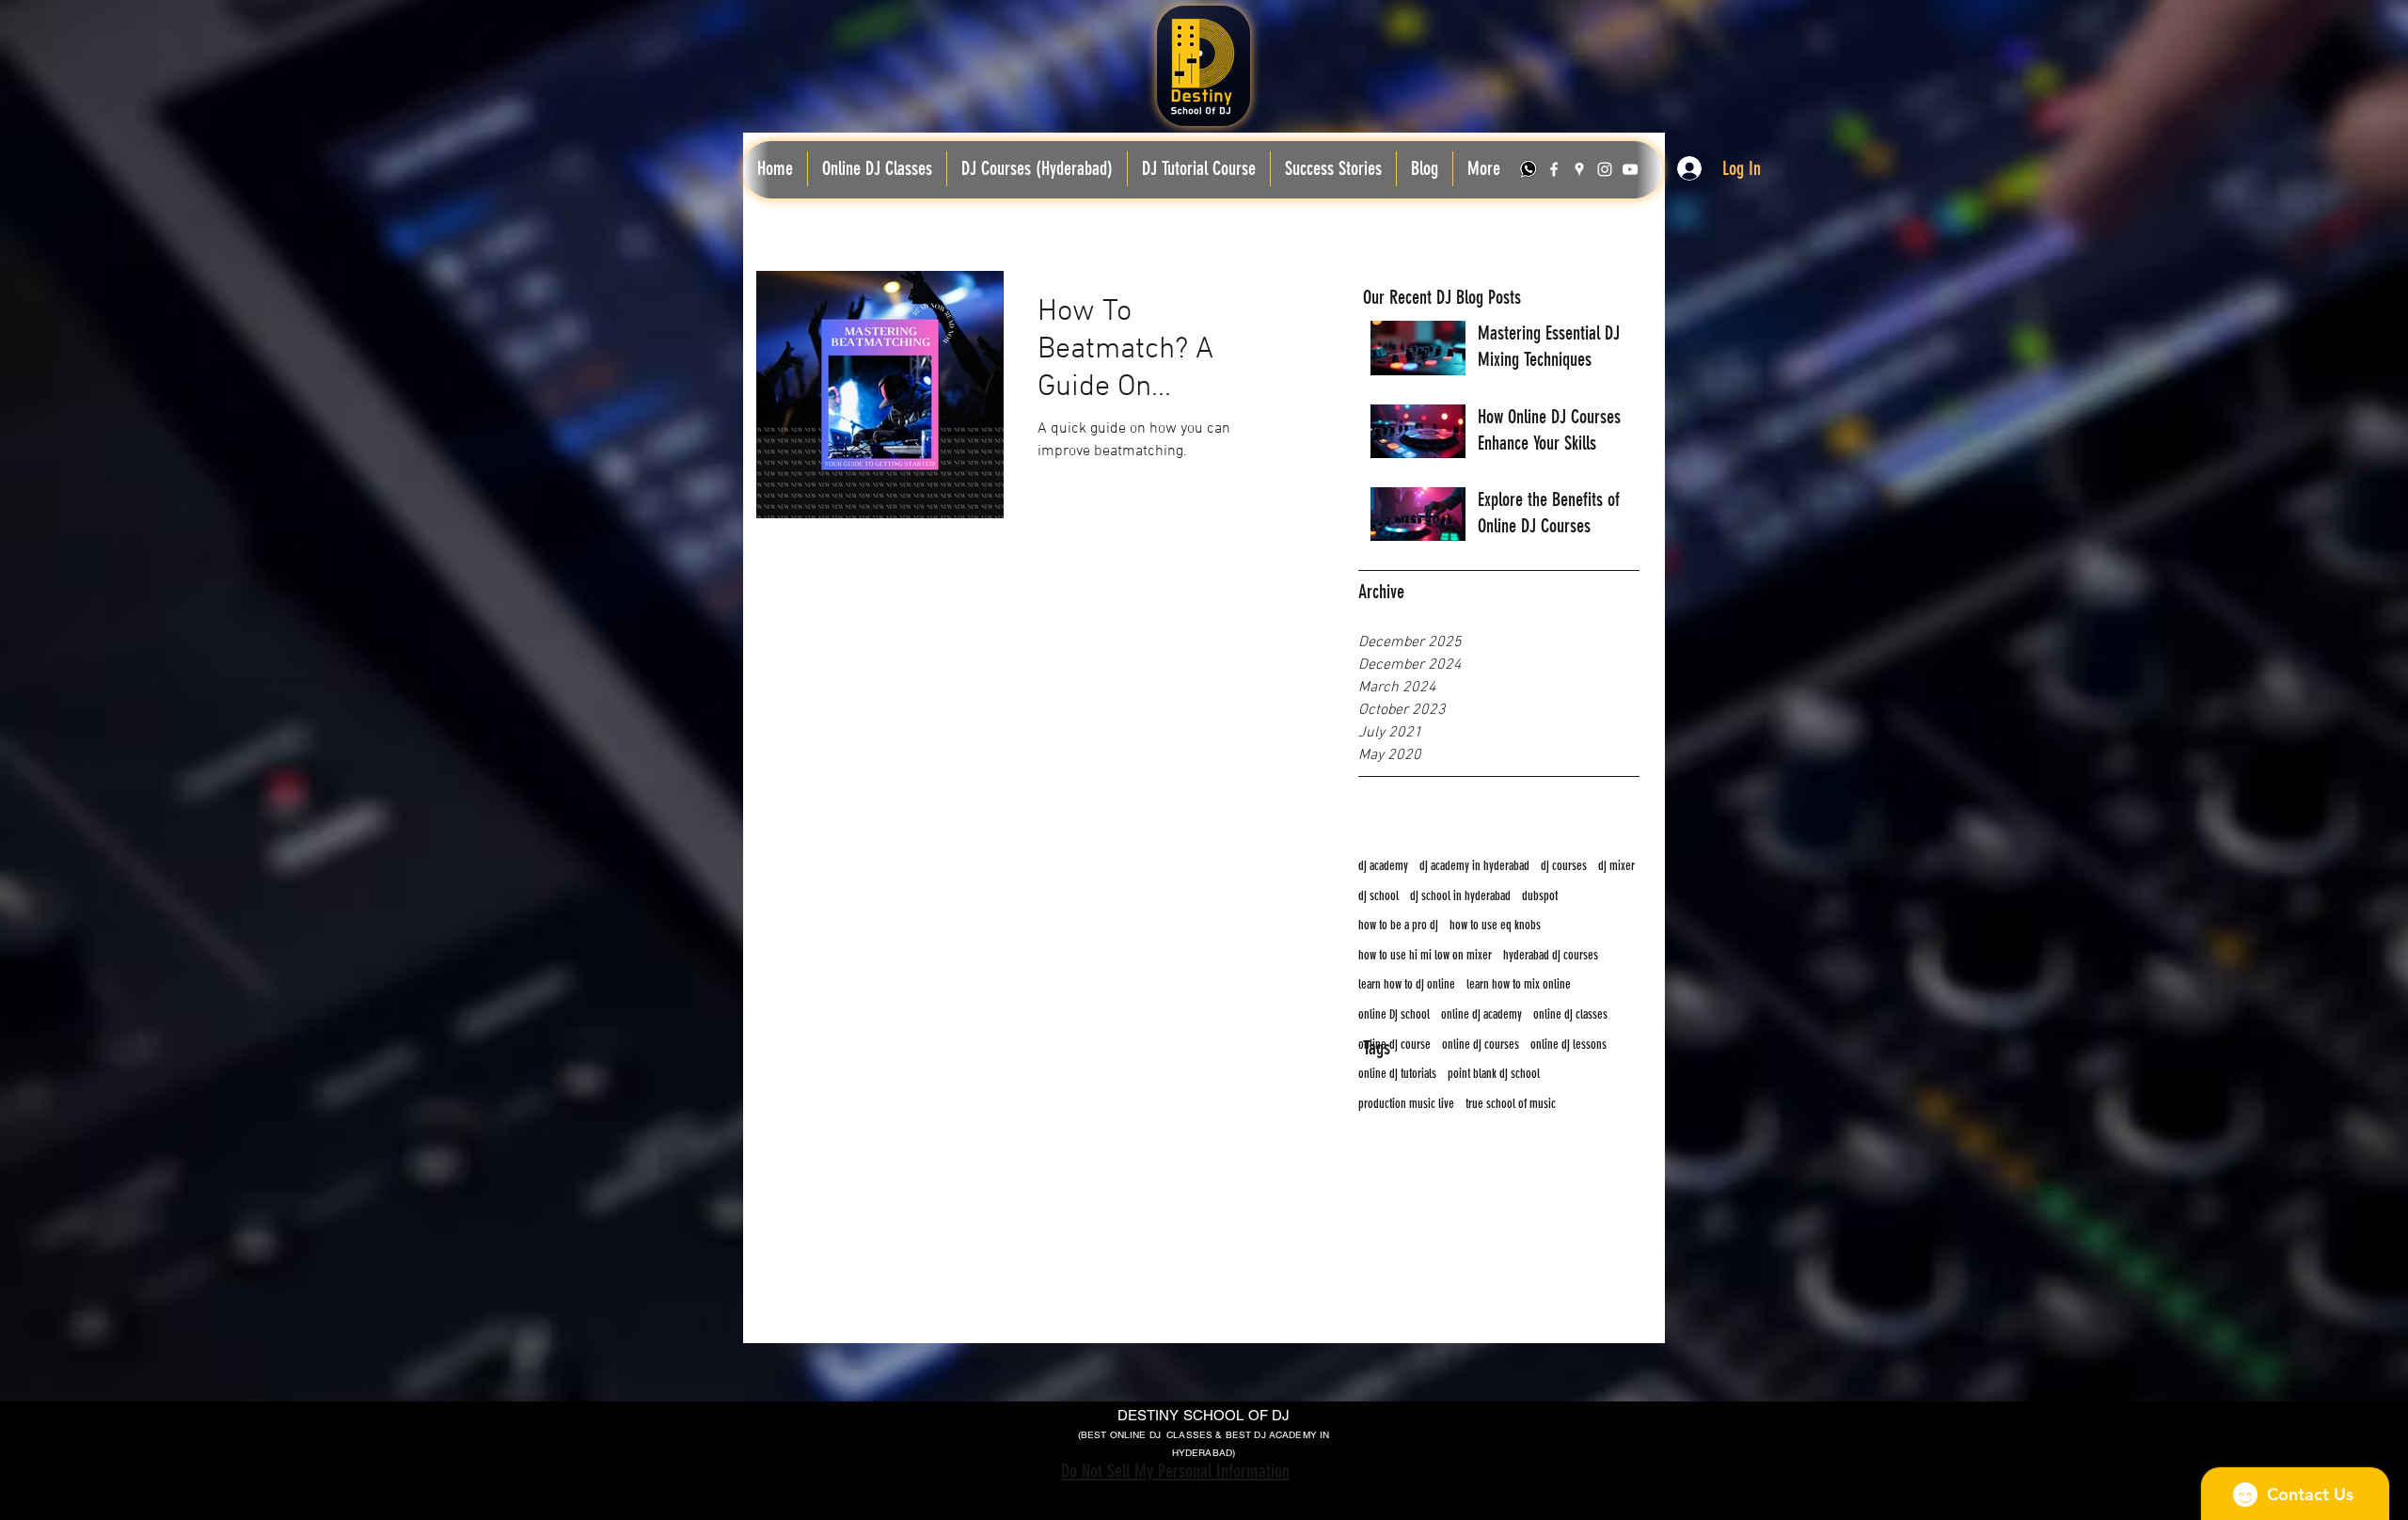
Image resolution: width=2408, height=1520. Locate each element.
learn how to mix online (1519, 984)
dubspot (1540, 896)
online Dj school (1394, 1014)
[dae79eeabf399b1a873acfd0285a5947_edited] (1529, 169)
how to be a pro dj (1398, 925)
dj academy (1383, 866)
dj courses (1564, 866)
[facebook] (1554, 169)
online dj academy (1481, 1014)
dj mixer (1616, 866)
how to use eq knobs (1495, 925)
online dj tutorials (1397, 1074)
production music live (1406, 1104)
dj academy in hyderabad (1474, 866)
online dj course (1394, 1045)
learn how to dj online (1407, 984)
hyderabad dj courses (1551, 955)
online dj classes (1570, 1014)
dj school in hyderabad (1460, 896)
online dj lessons (1568, 1045)
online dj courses (1481, 1045)
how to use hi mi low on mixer (1425, 955)
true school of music (1511, 1104)
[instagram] (1605, 169)
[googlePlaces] (1579, 169)
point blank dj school (1494, 1074)
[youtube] (1630, 169)
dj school (1378, 896)
